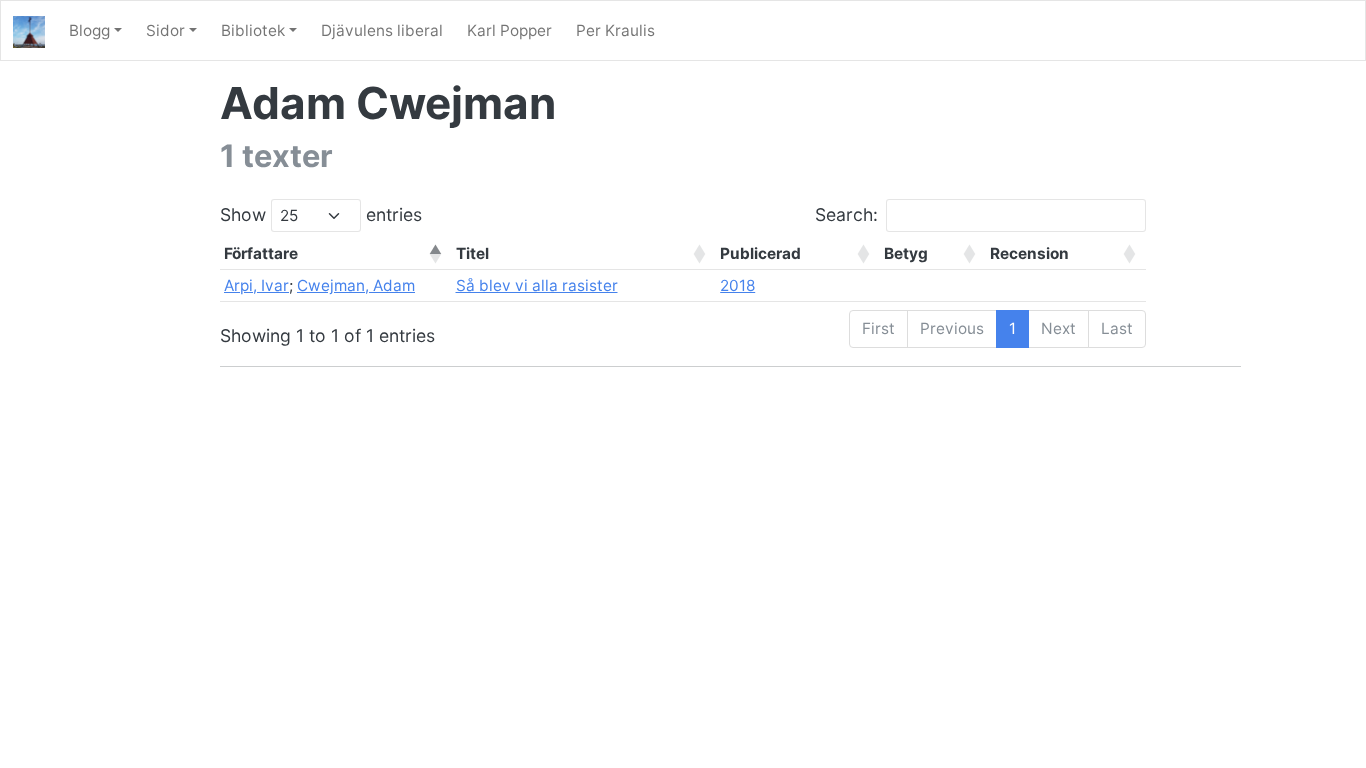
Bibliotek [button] (253, 30)
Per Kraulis (615, 30)
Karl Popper (509, 30)
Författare (261, 253)
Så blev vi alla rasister (537, 285)
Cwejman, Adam (356, 285)
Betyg (906, 253)
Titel (472, 253)
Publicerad (760, 253)
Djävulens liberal (382, 30)
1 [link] (1012, 328)
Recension (1029, 253)
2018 (737, 285)
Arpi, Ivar (256, 285)
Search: (846, 214)
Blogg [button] (89, 30)
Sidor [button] (165, 30)
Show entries (321, 214)
